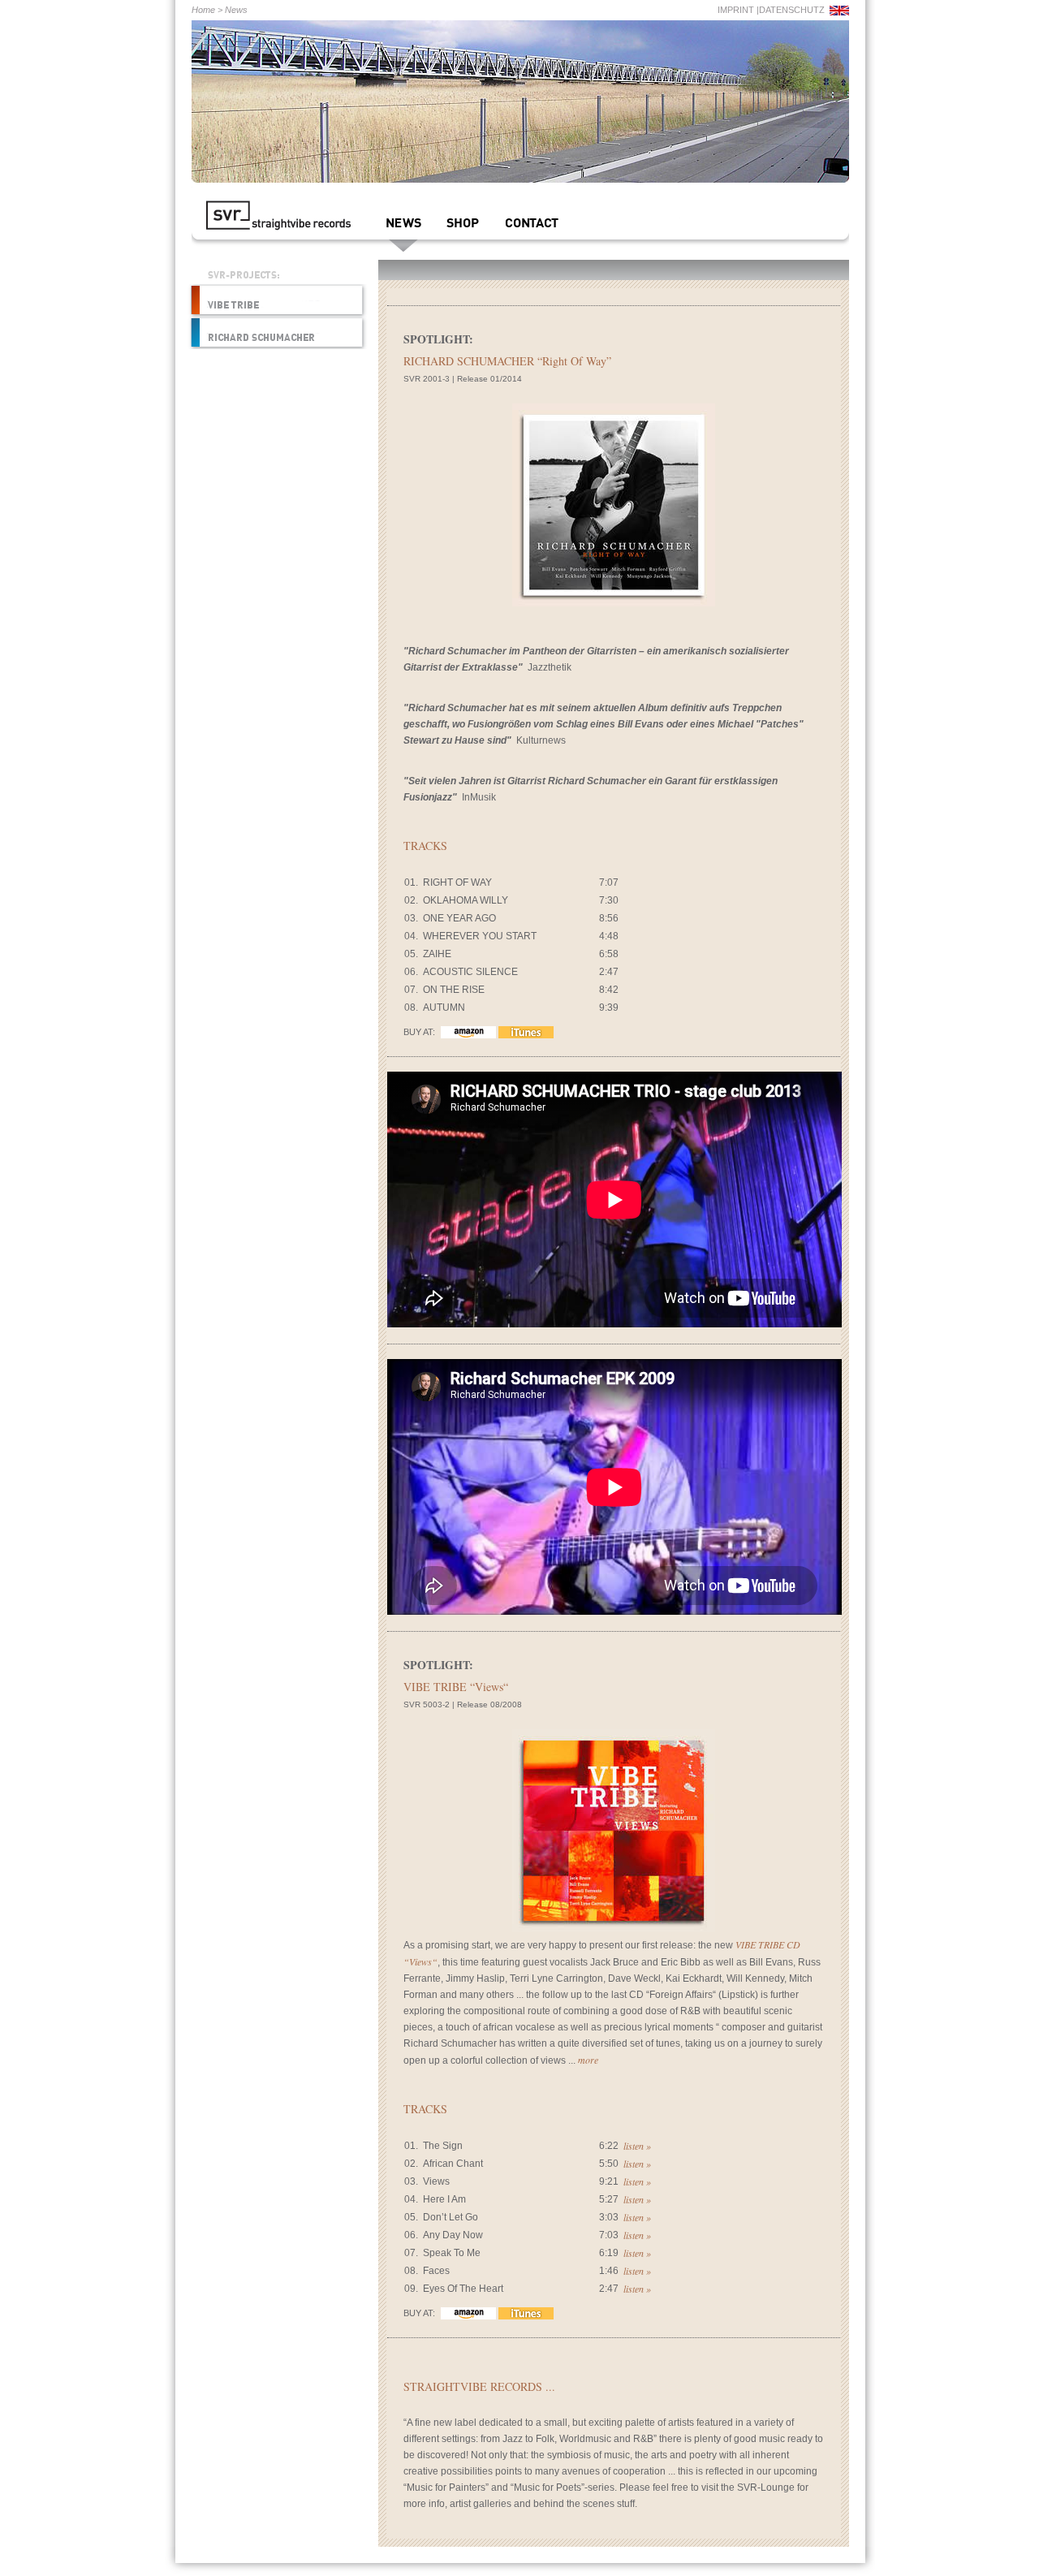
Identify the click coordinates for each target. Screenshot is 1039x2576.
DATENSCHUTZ (792, 10)
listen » (637, 2146)
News (236, 10)
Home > (207, 10)
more (588, 2060)
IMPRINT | (738, 10)
